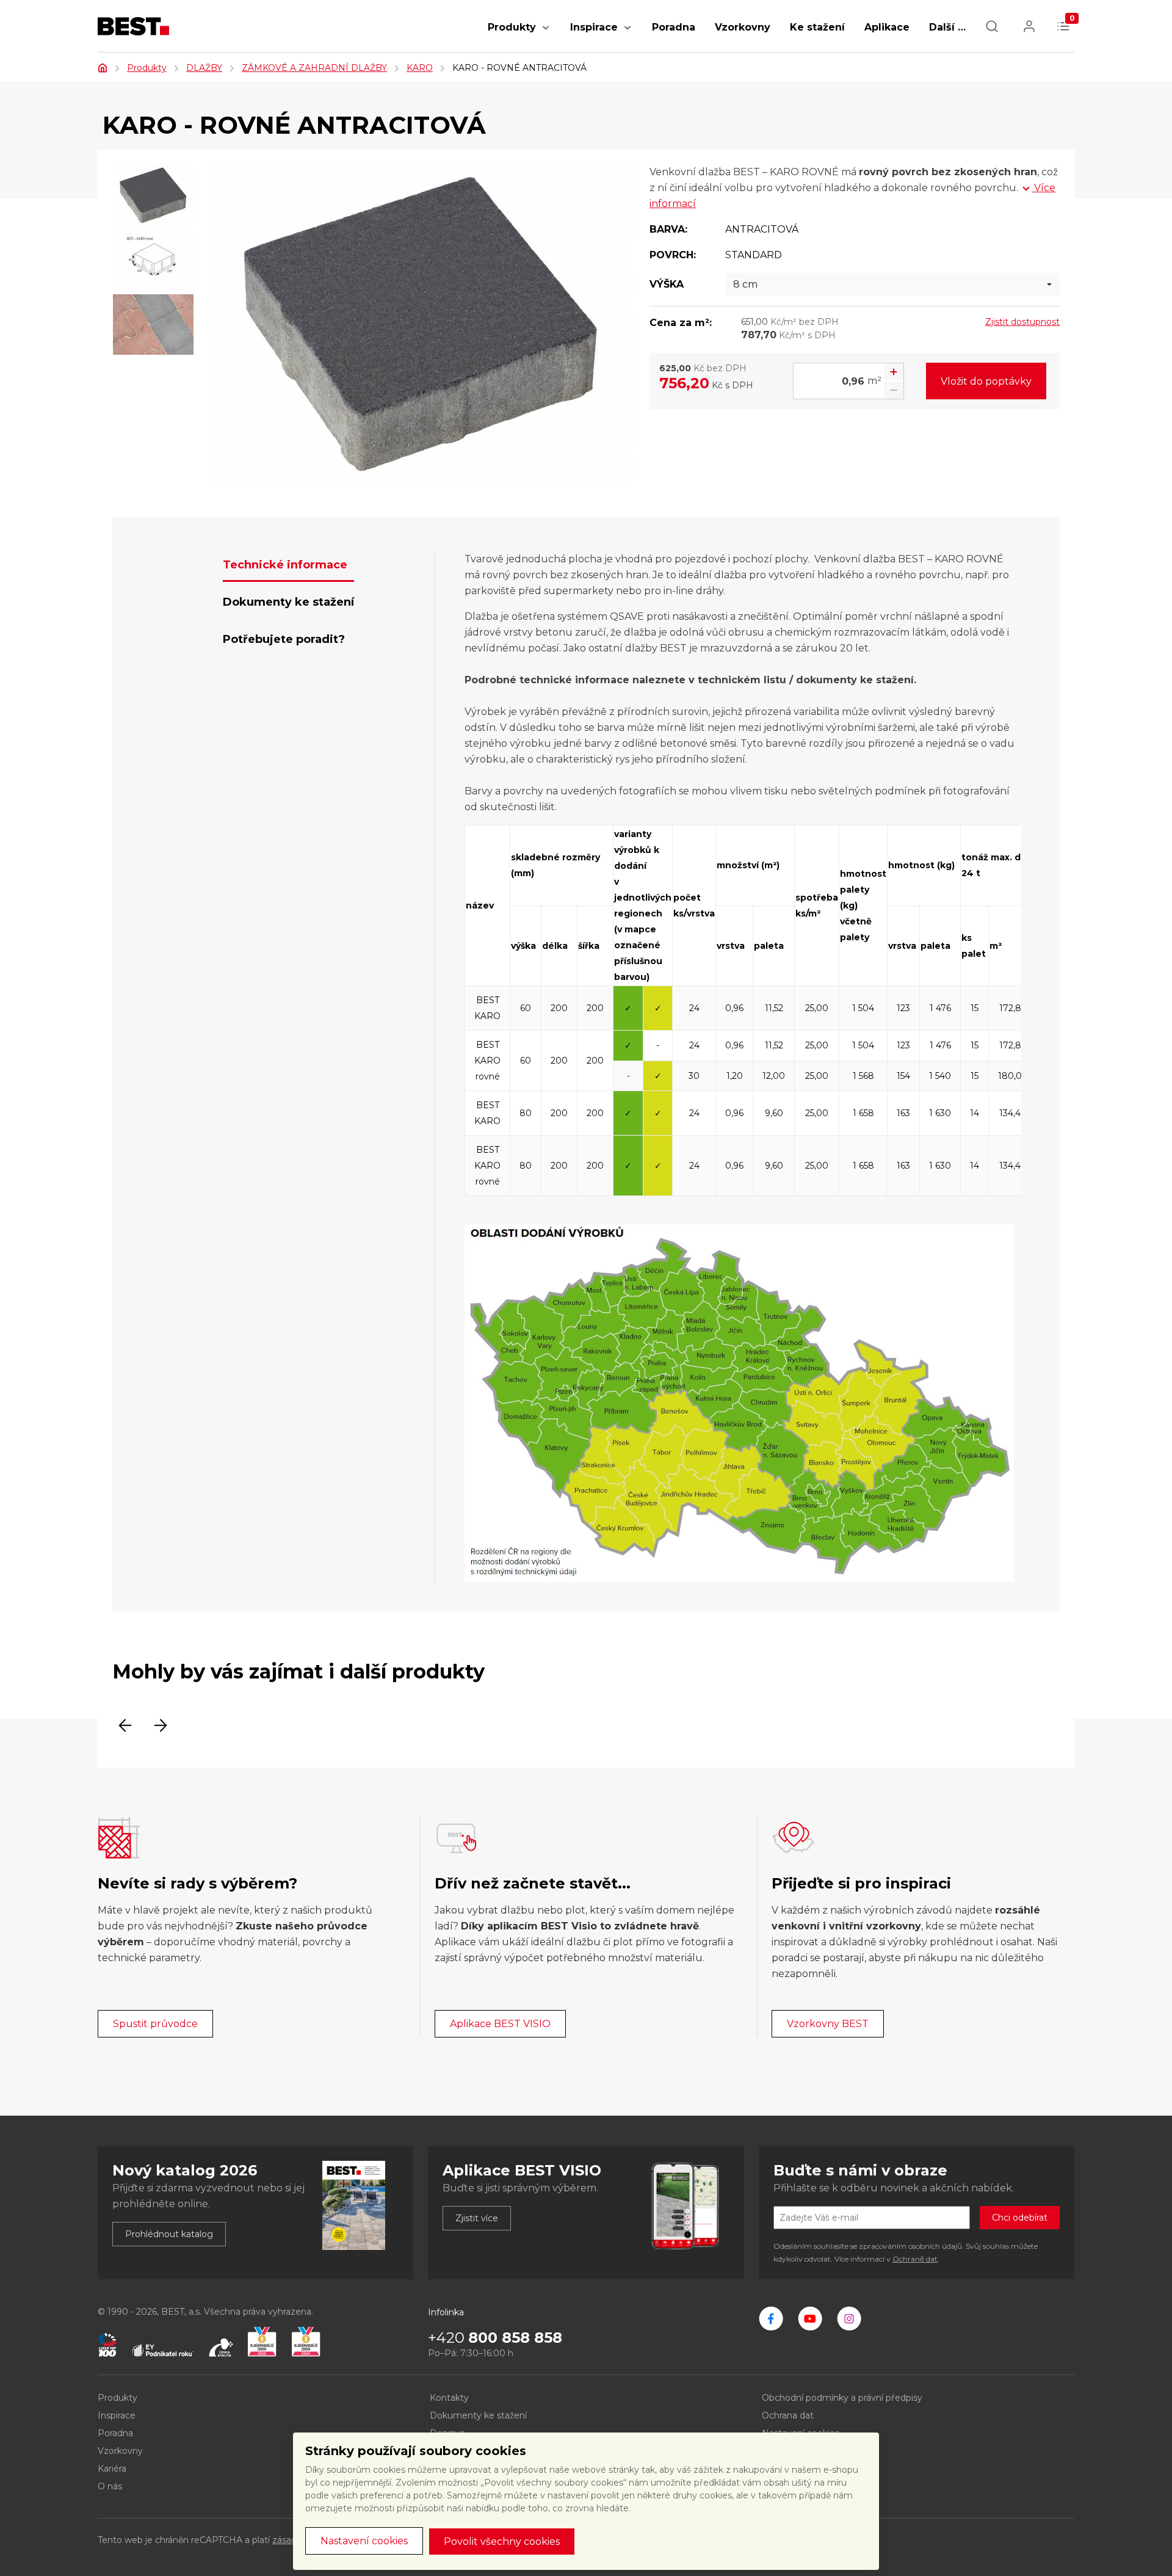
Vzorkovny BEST (828, 2024)
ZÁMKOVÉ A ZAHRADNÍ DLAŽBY (314, 68)
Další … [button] (947, 27)
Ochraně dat (915, 2259)
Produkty (512, 27)
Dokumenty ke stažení (478, 2415)
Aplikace (887, 27)
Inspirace (594, 27)
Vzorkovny (743, 27)
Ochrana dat (788, 2415)
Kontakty (449, 2398)
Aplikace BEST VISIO (500, 2024)
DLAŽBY (204, 68)
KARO (420, 68)
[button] (546, 34)
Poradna (674, 27)
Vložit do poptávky (986, 381)
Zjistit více (477, 2218)
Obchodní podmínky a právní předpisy (842, 2398)
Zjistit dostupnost (1022, 322)
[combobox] (892, 285)
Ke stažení (817, 27)
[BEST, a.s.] (771, 2318)
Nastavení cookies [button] (364, 2541)
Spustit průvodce (155, 2024)
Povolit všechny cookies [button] (502, 2542)
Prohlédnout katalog (169, 2234)
